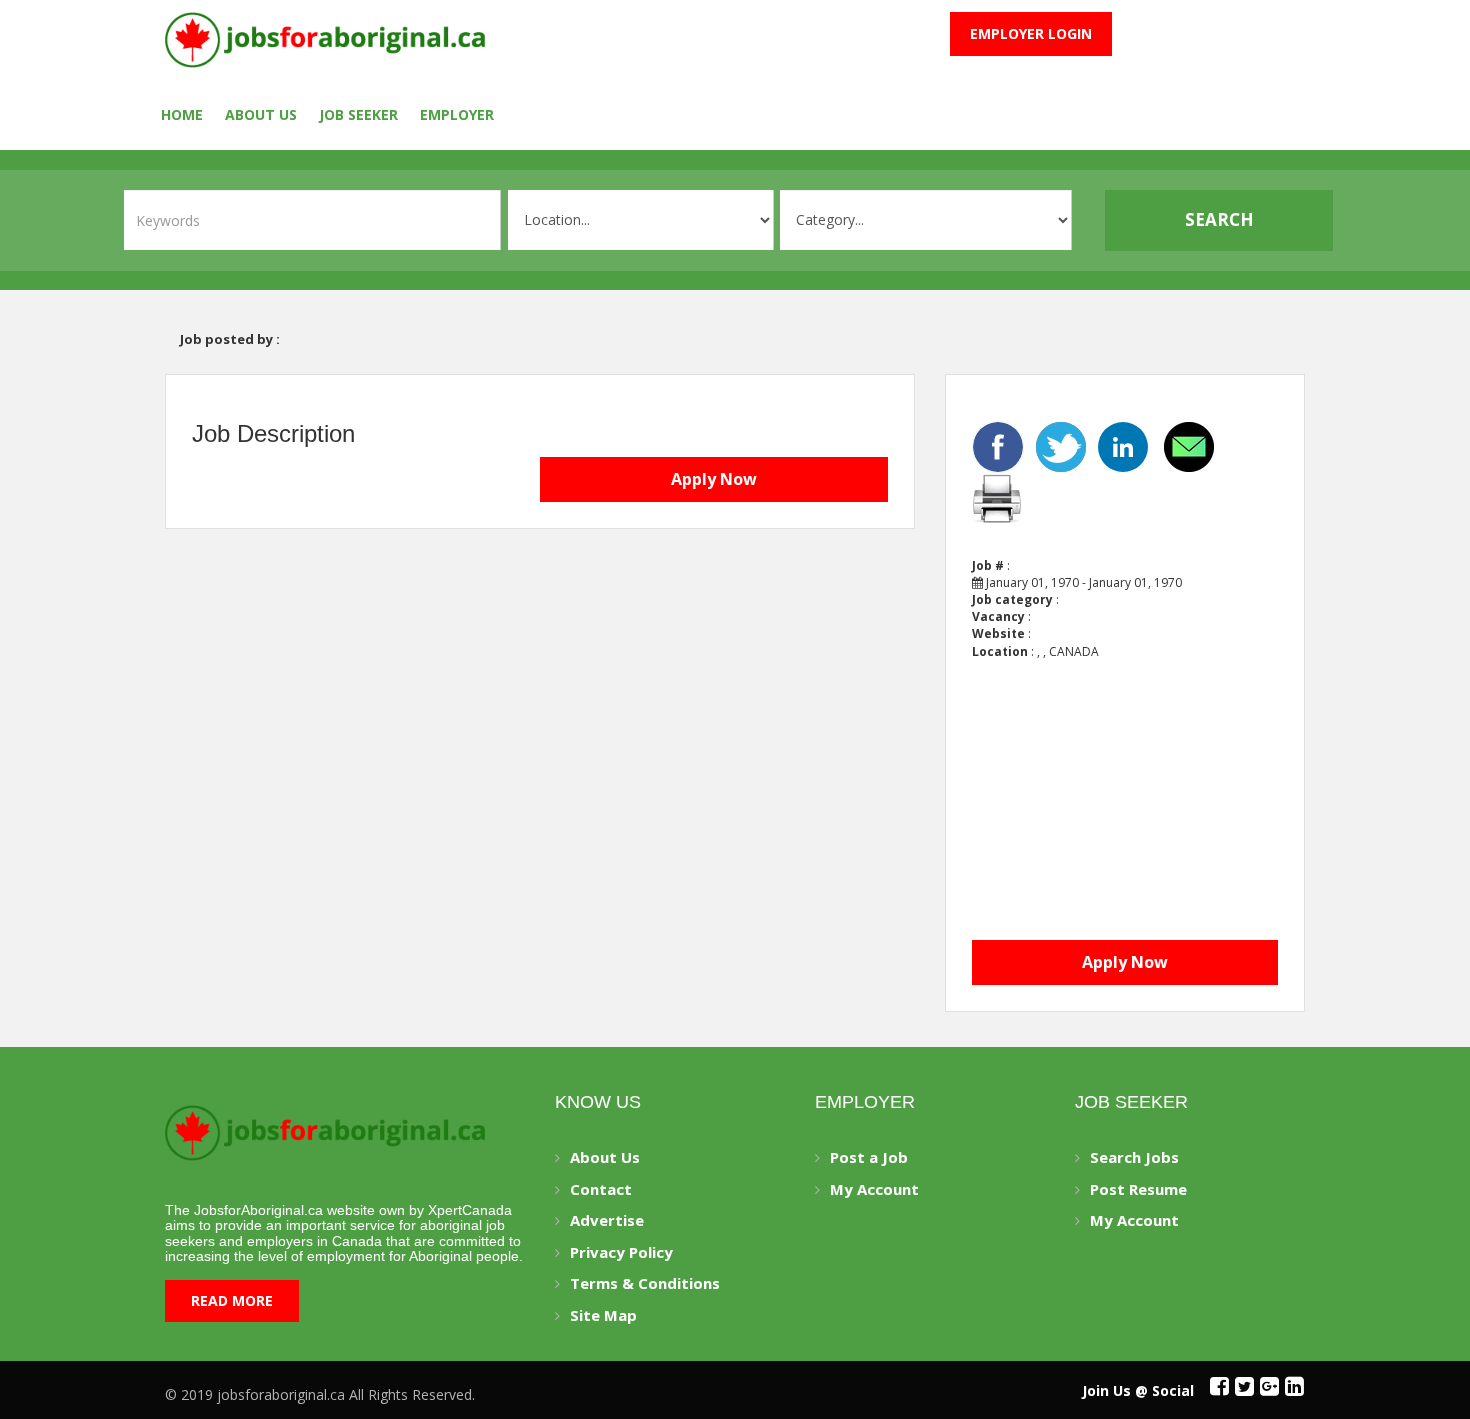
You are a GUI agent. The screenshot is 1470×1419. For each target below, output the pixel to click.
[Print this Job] (997, 495)
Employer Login (1031, 33)
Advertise (607, 1220)
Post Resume (1138, 1189)
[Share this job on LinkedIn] (1125, 444)
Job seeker (358, 114)
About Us (261, 114)
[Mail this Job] (1191, 444)
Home (182, 114)
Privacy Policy (621, 1252)
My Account (874, 1189)
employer (457, 114)
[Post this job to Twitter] (1063, 444)
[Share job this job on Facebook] (1000, 444)
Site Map (603, 1315)
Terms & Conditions (645, 1283)
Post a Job (869, 1157)
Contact (601, 1189)
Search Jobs (1134, 1157)
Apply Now (714, 479)
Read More (232, 1300)
